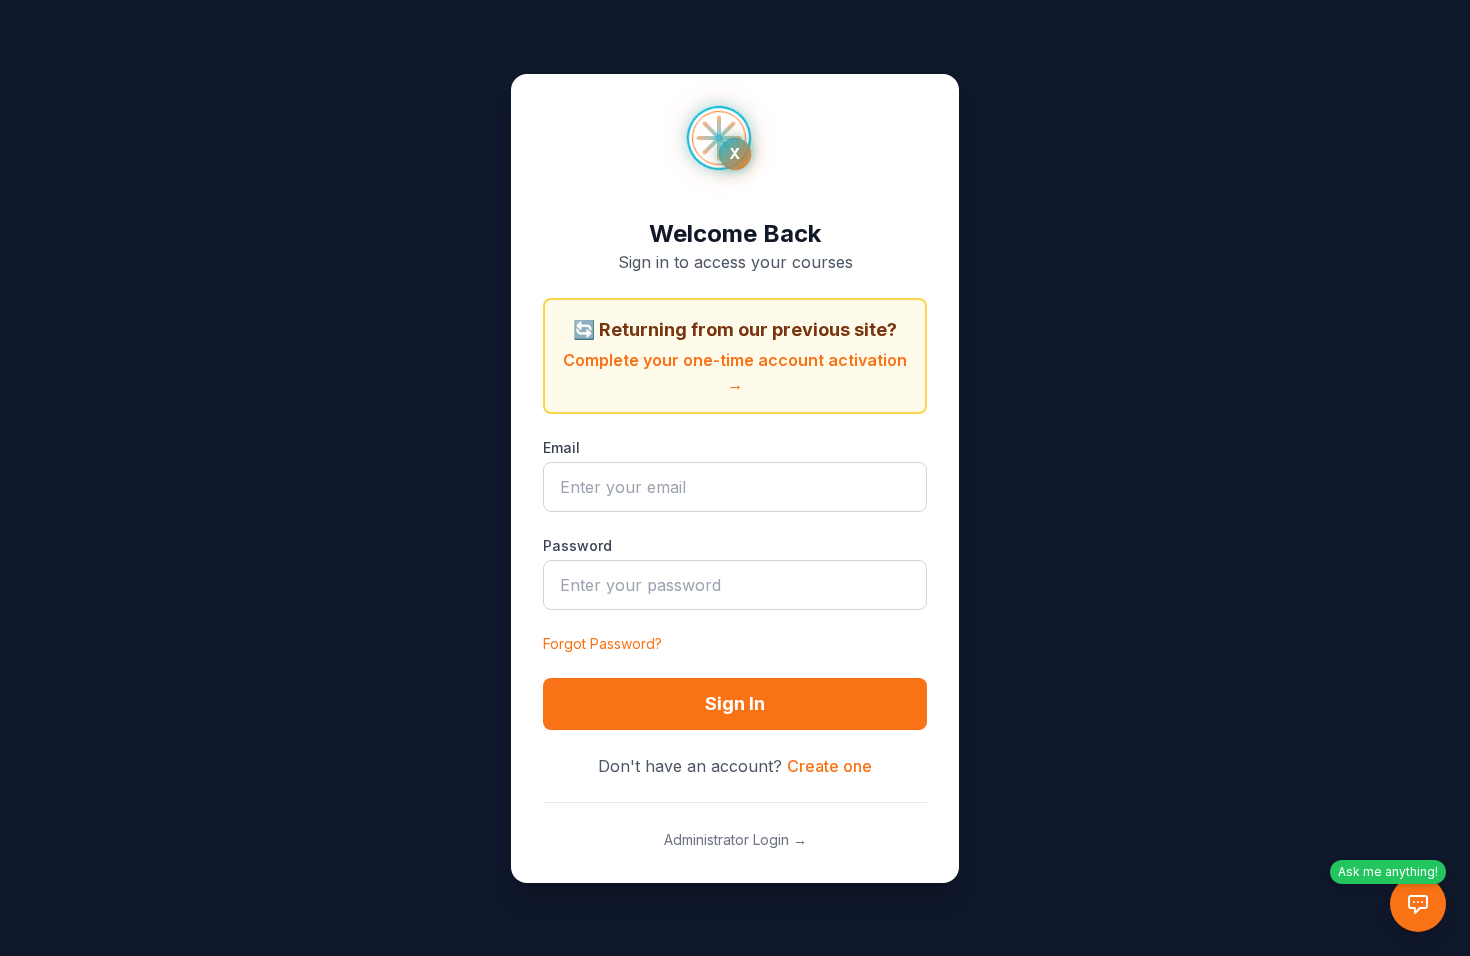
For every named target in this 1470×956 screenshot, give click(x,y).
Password (577, 545)
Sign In (735, 703)
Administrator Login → (735, 839)
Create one (829, 766)
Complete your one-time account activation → (735, 372)
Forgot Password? (602, 643)
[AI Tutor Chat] (1418, 904)
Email (561, 447)
